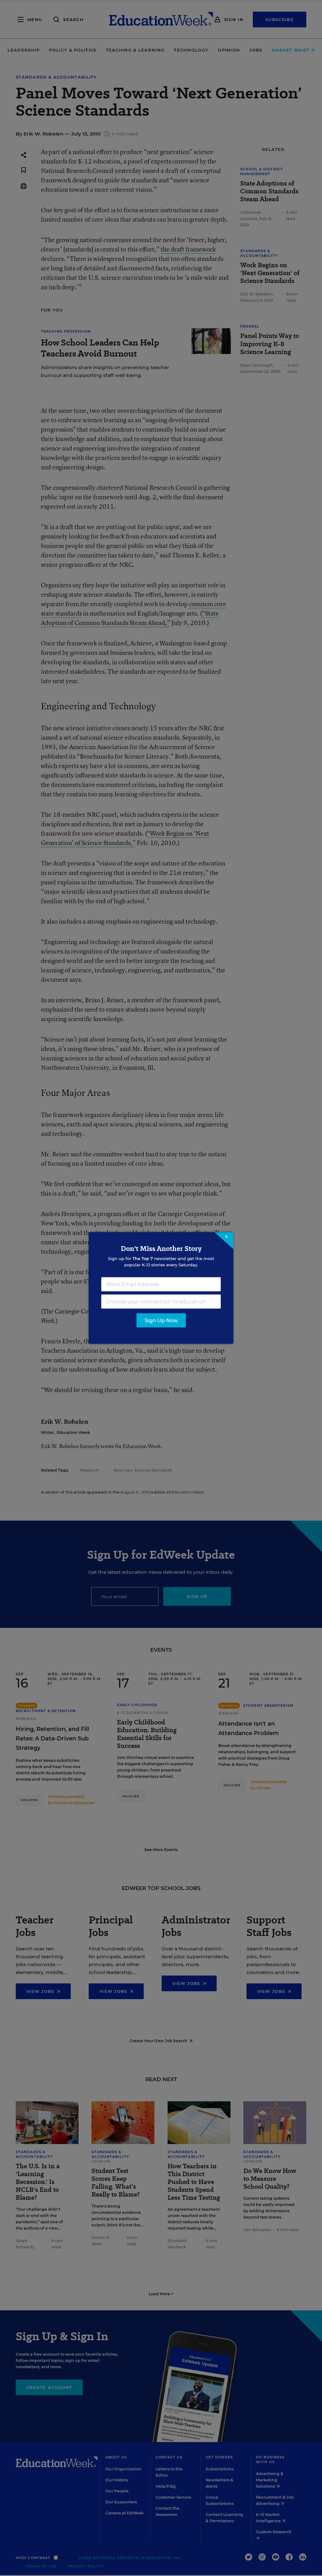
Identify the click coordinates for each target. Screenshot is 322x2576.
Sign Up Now (161, 1321)
